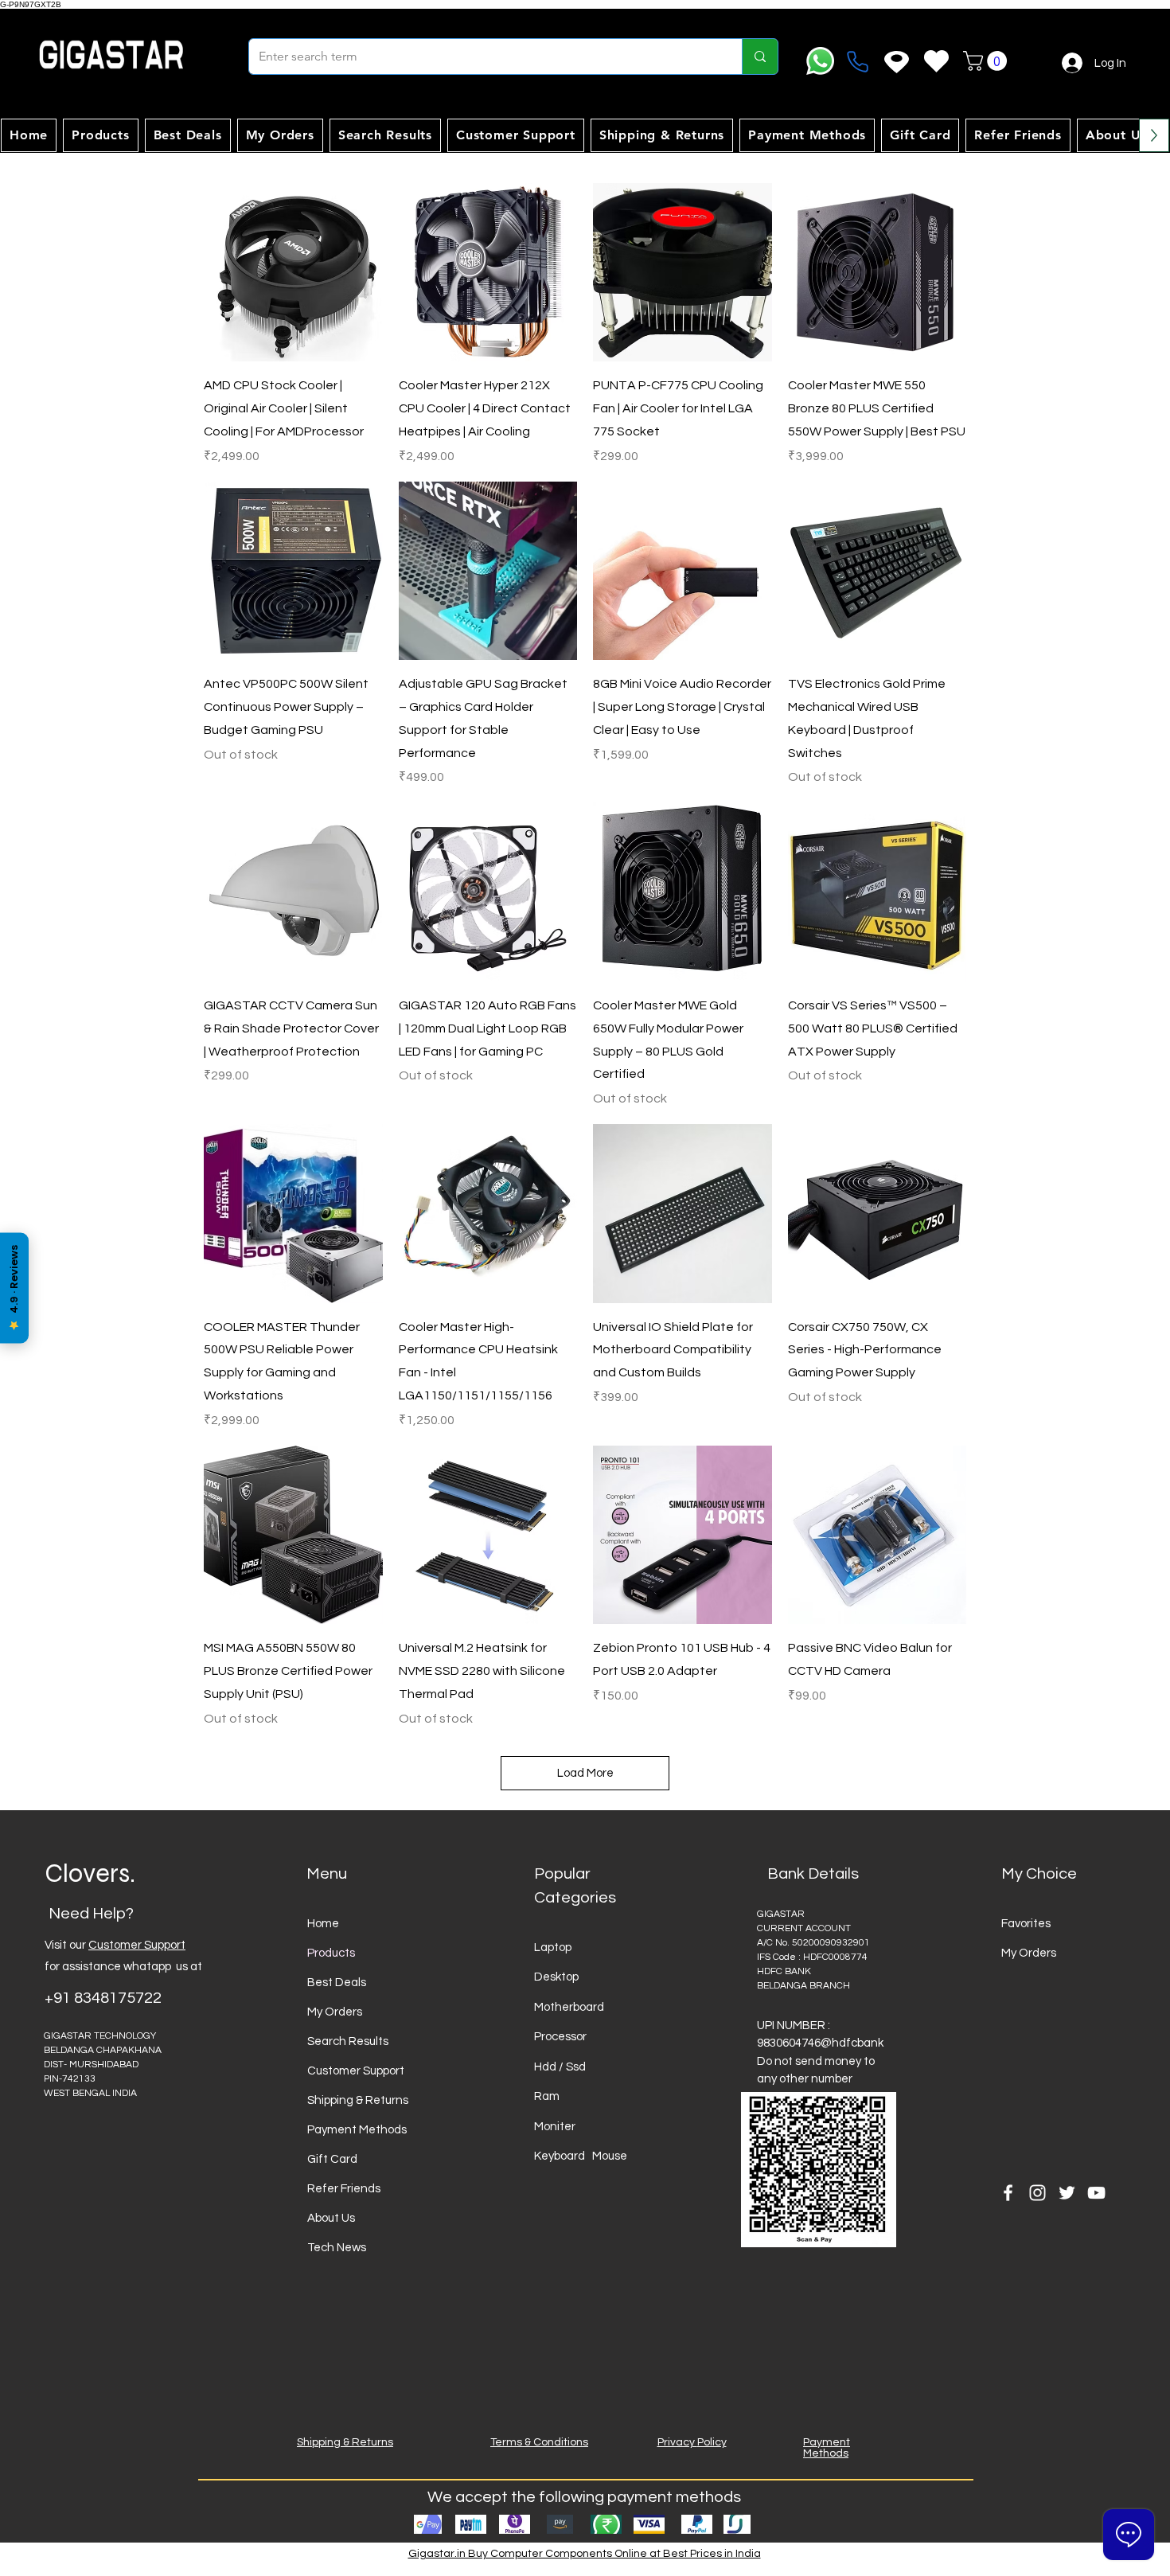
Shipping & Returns (358, 2100)
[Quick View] (293, 273)
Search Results (348, 2041)
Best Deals (337, 1983)
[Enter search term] (760, 57)
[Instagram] (1037, 2193)
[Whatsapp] (820, 61)
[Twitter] (1067, 2193)
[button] (987, 61)
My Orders (335, 2012)
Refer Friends (344, 2189)
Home (323, 1924)
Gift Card (332, 2159)
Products (331, 1953)
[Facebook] (1008, 2193)
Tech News (337, 2248)
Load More (585, 1773)
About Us (331, 2218)
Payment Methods (357, 2130)
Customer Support (137, 1945)
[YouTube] (1096, 2193)
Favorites (1026, 1924)
